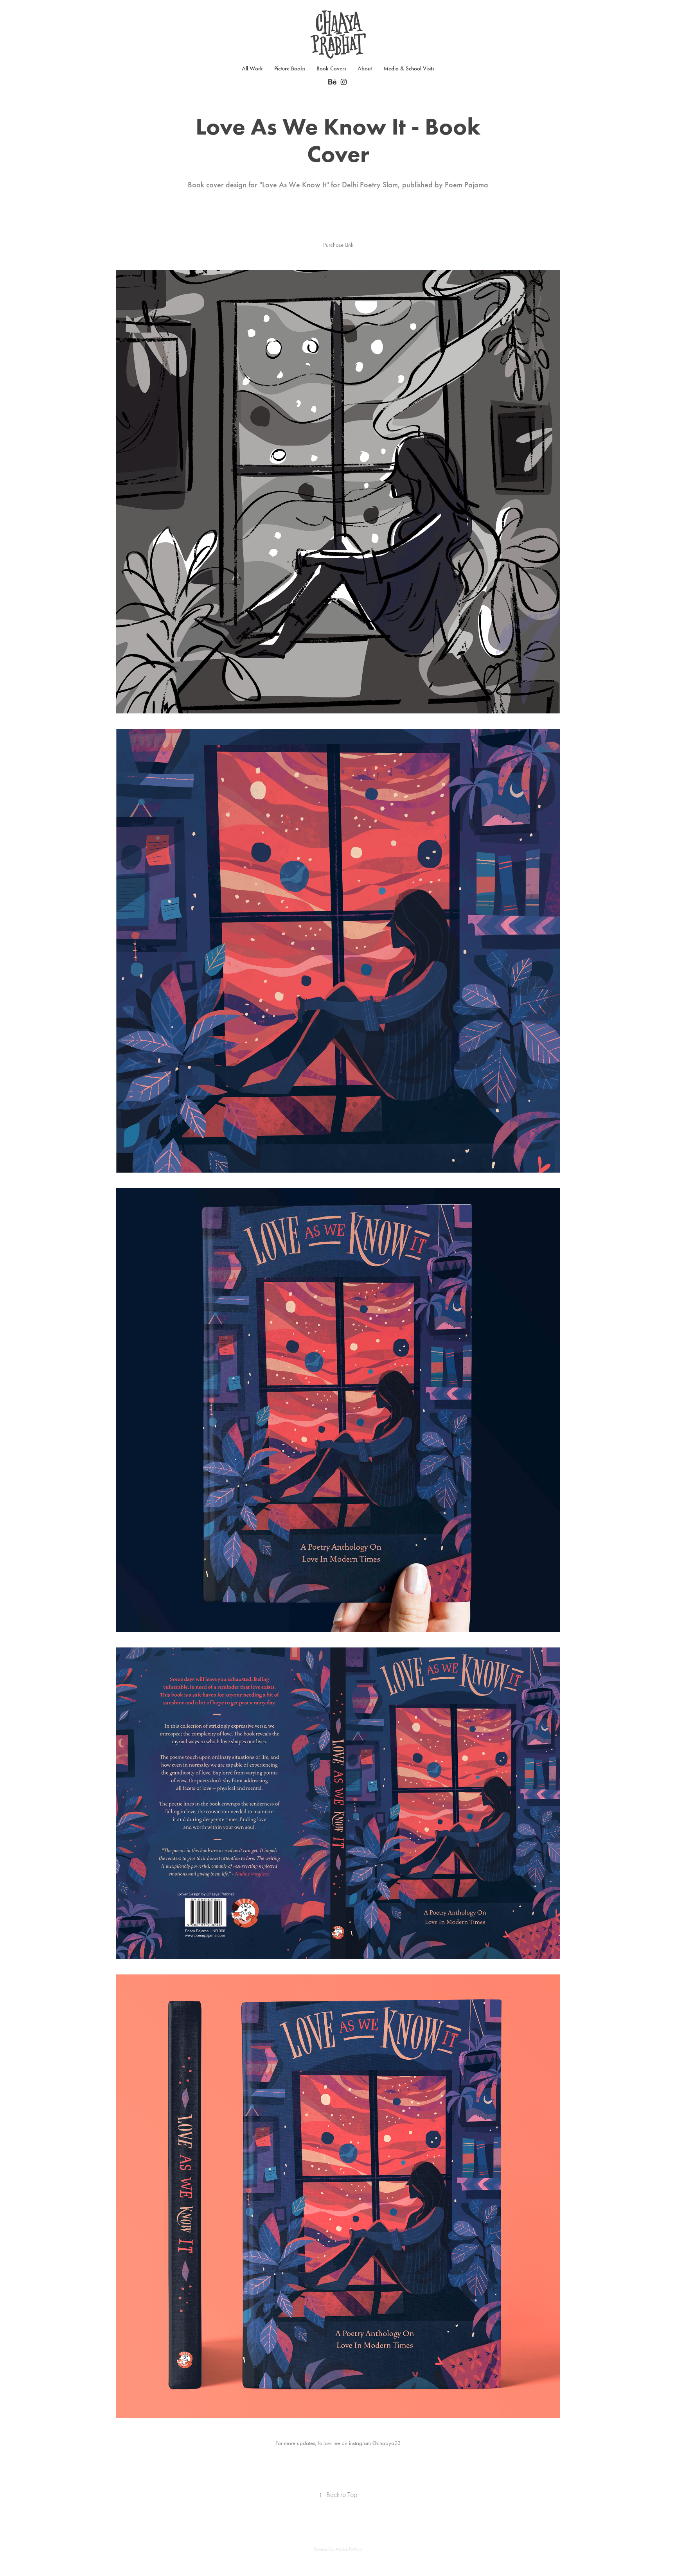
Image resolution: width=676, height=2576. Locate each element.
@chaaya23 (387, 2443)
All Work (252, 68)
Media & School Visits (409, 68)
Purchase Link (338, 245)
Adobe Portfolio (349, 2549)
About (365, 68)
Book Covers (331, 68)
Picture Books (290, 68)
